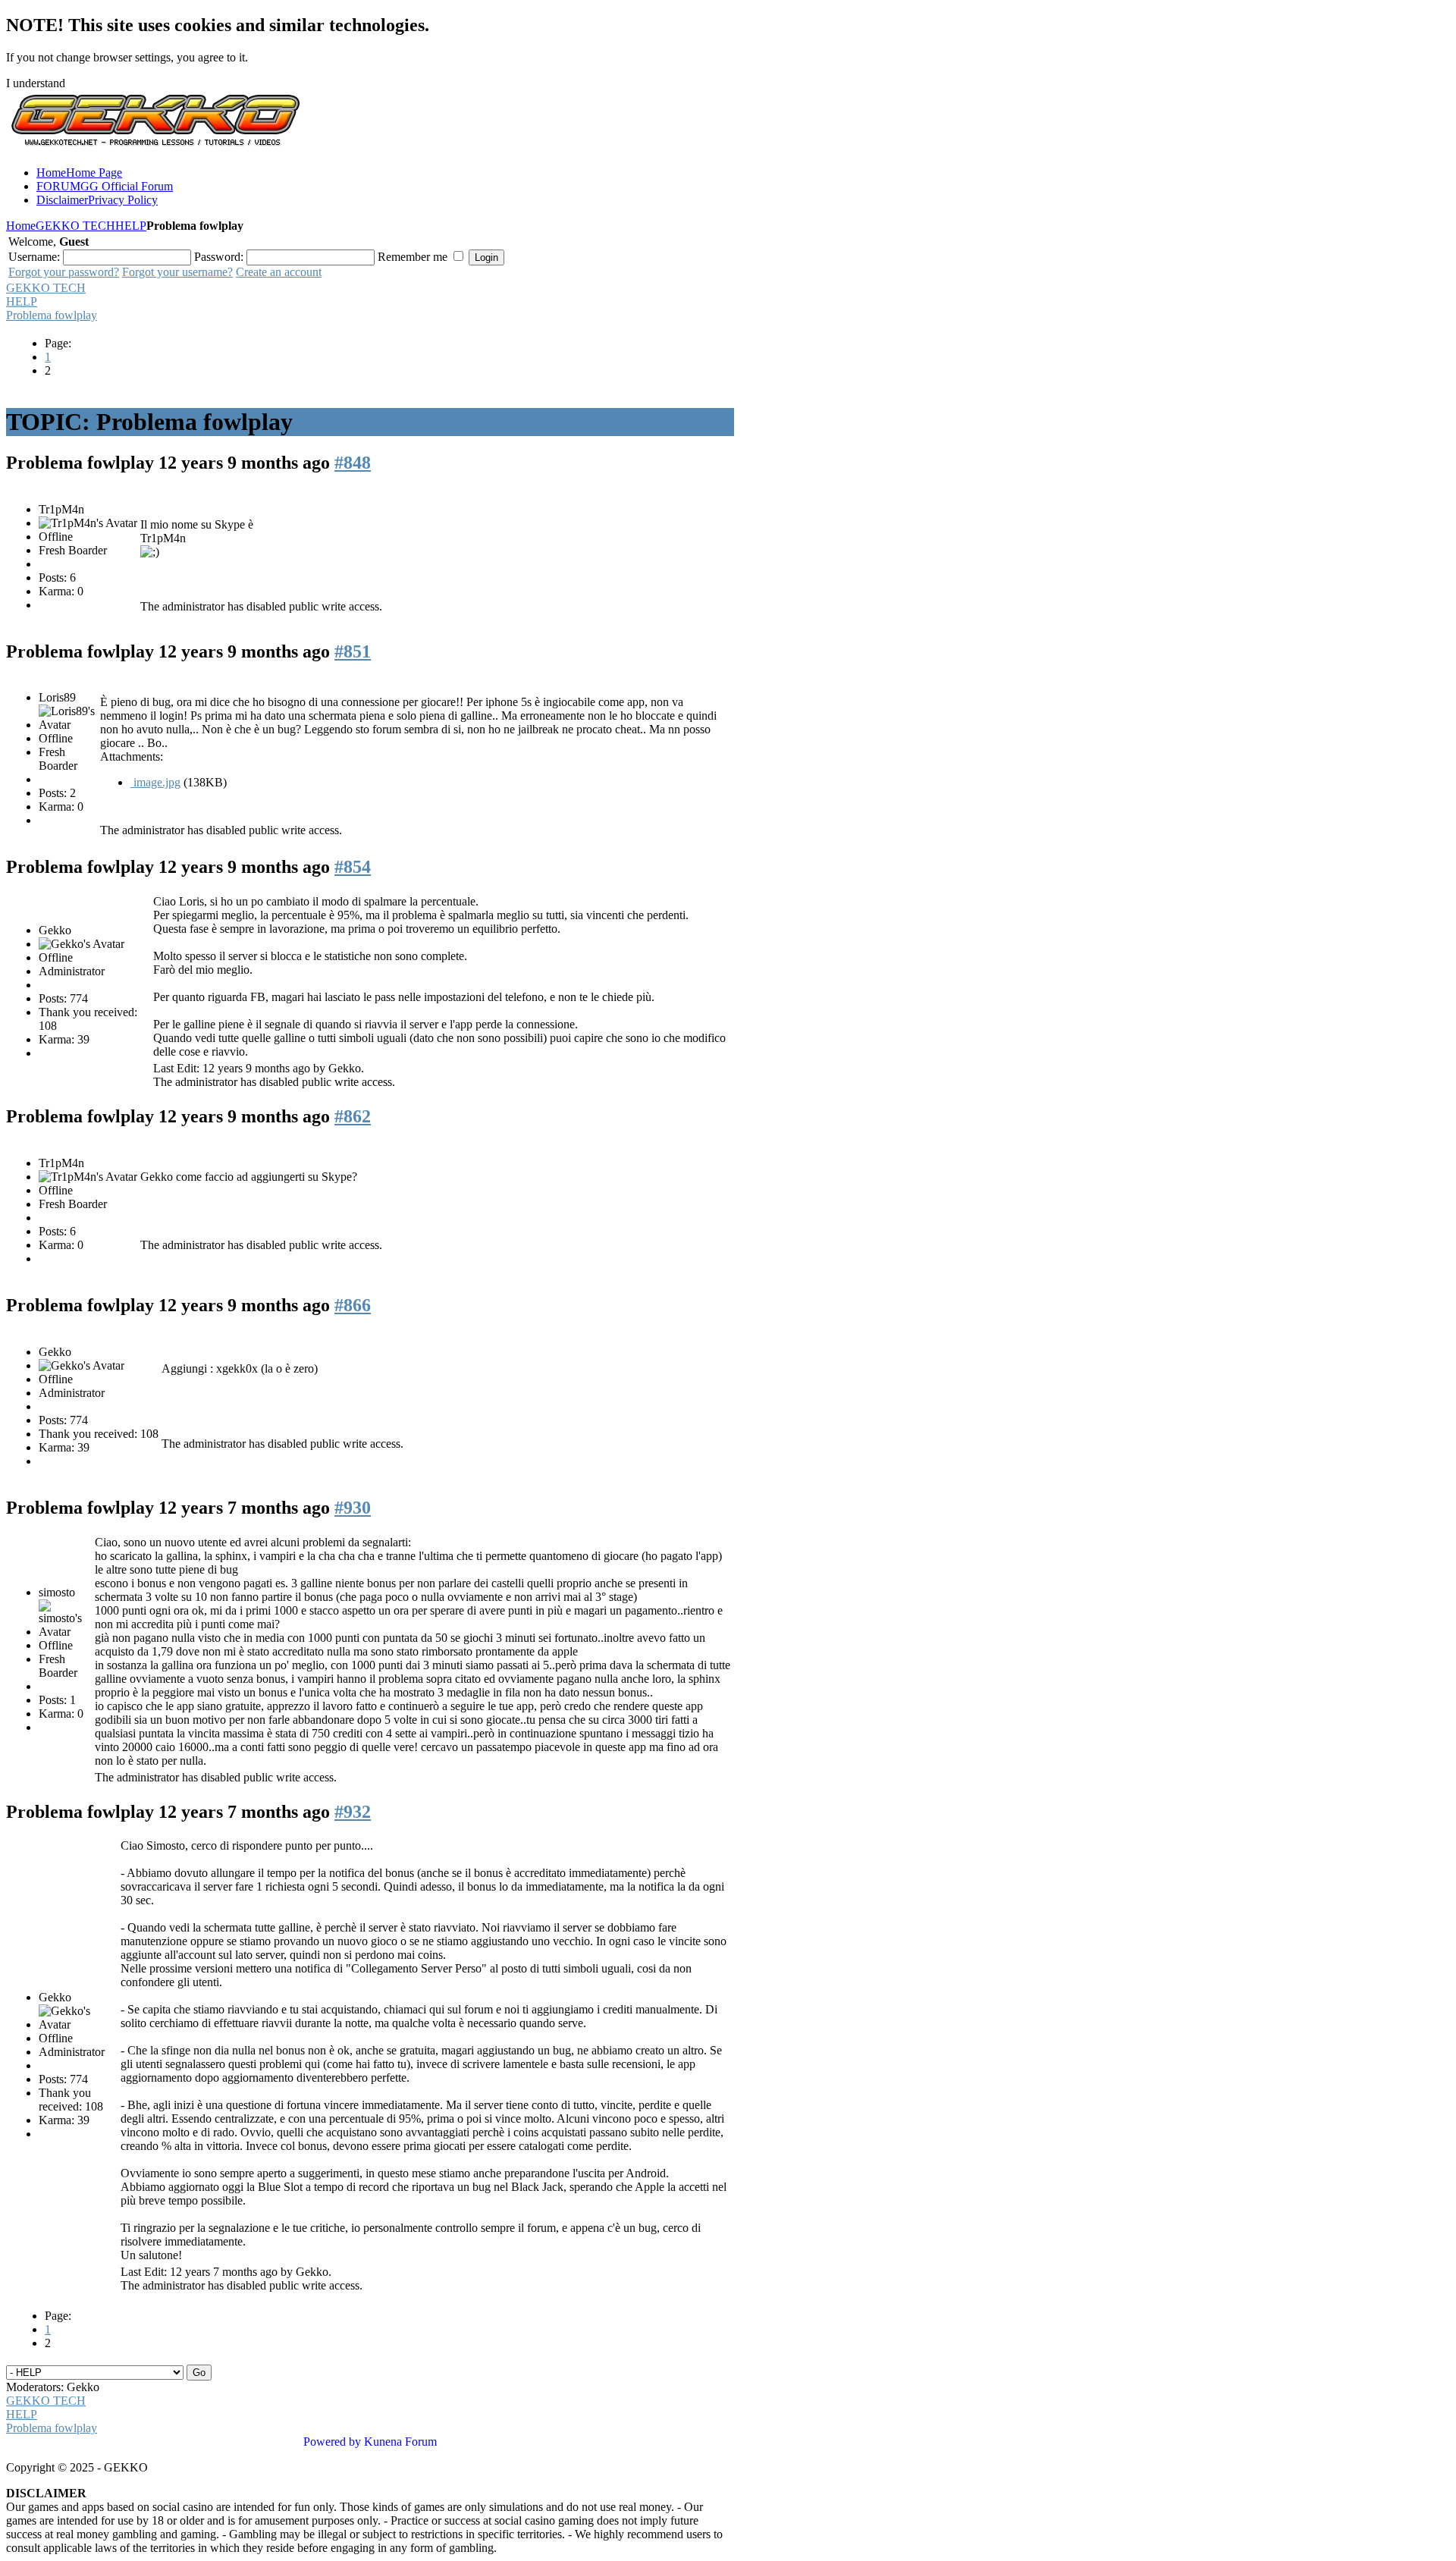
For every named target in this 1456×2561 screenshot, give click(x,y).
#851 (353, 651)
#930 (353, 1508)
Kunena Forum (400, 2442)
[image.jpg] (132, 782)
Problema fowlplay (52, 315)
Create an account (279, 272)
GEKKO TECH (75, 226)
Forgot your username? (177, 272)
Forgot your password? (64, 272)
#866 (353, 1305)
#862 (353, 1116)
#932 (353, 1812)
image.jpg (157, 782)
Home (21, 226)
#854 (353, 867)
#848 (353, 463)
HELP (131, 226)
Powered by (332, 2442)
